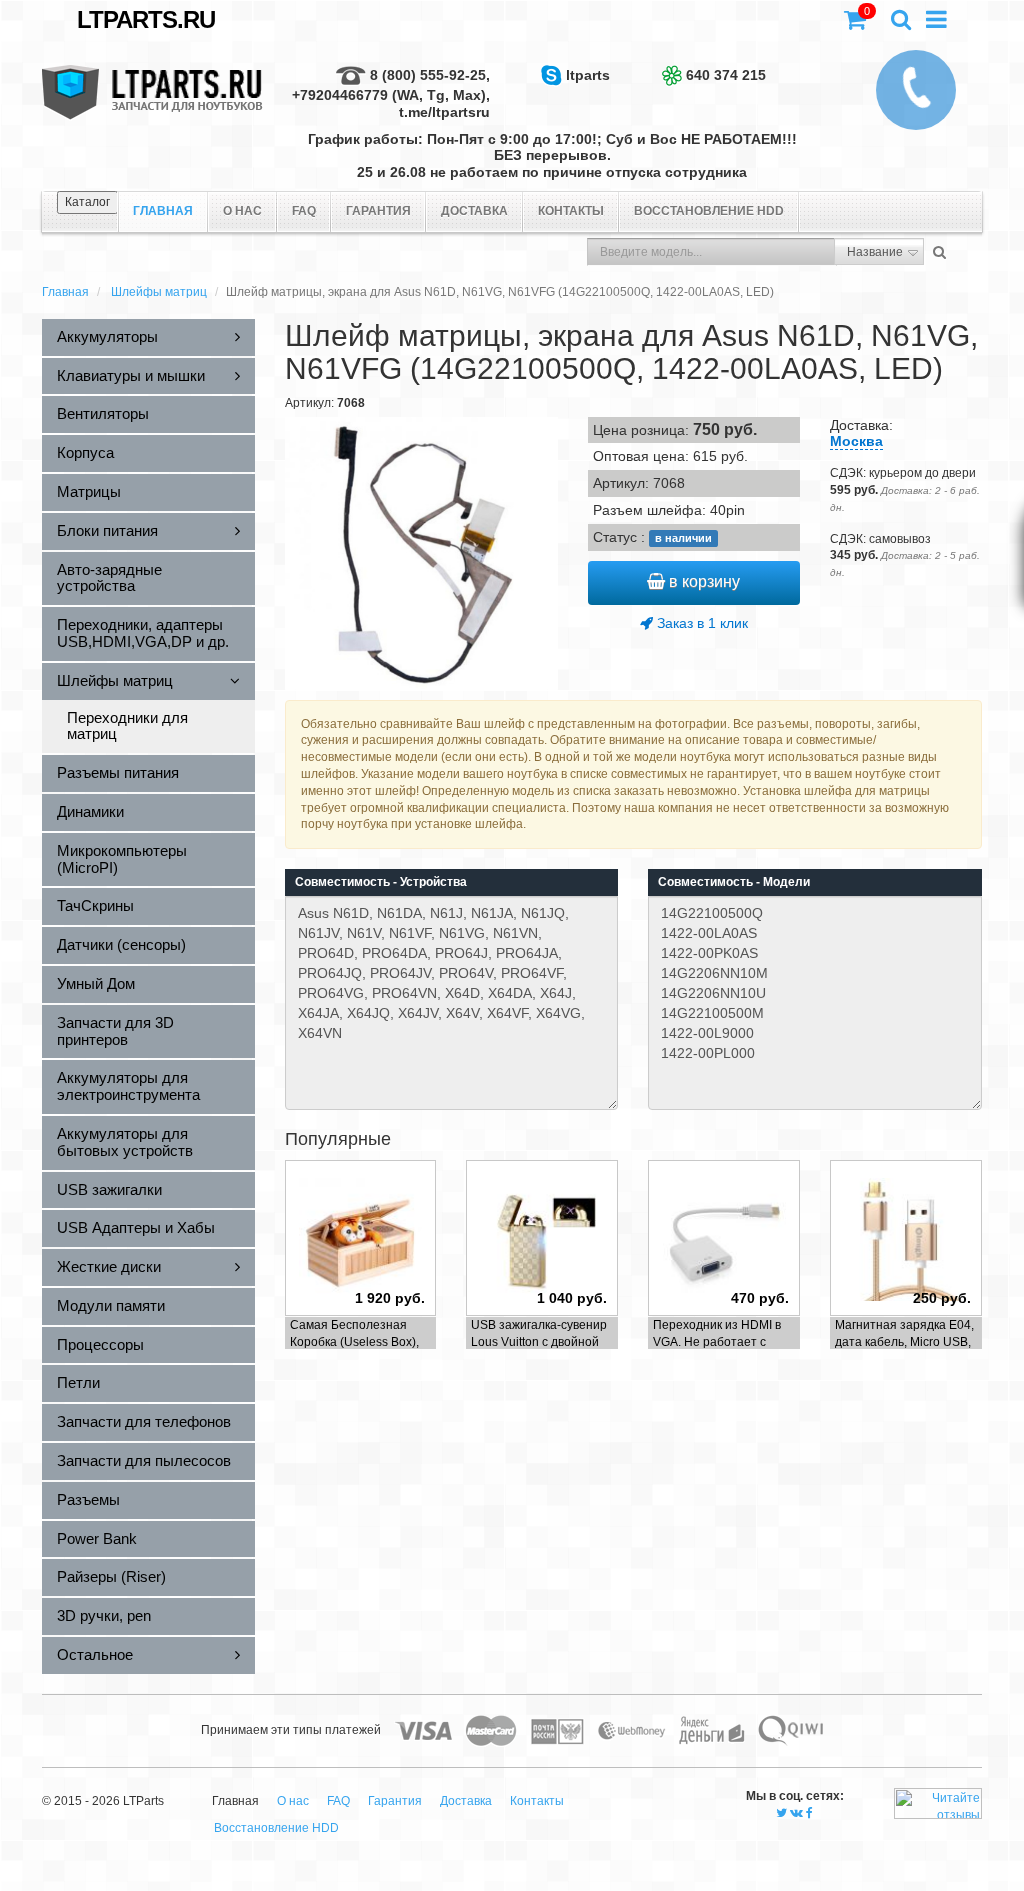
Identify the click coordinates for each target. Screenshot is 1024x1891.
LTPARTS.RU (146, 19)
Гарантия (378, 211)
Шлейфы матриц (159, 292)
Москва (856, 441)
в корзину (702, 581)
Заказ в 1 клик (700, 623)
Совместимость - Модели (734, 882)
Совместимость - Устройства (381, 882)
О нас (242, 211)
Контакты (571, 211)
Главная (65, 292)
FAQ (304, 211)
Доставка (474, 211)
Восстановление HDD (709, 211)
